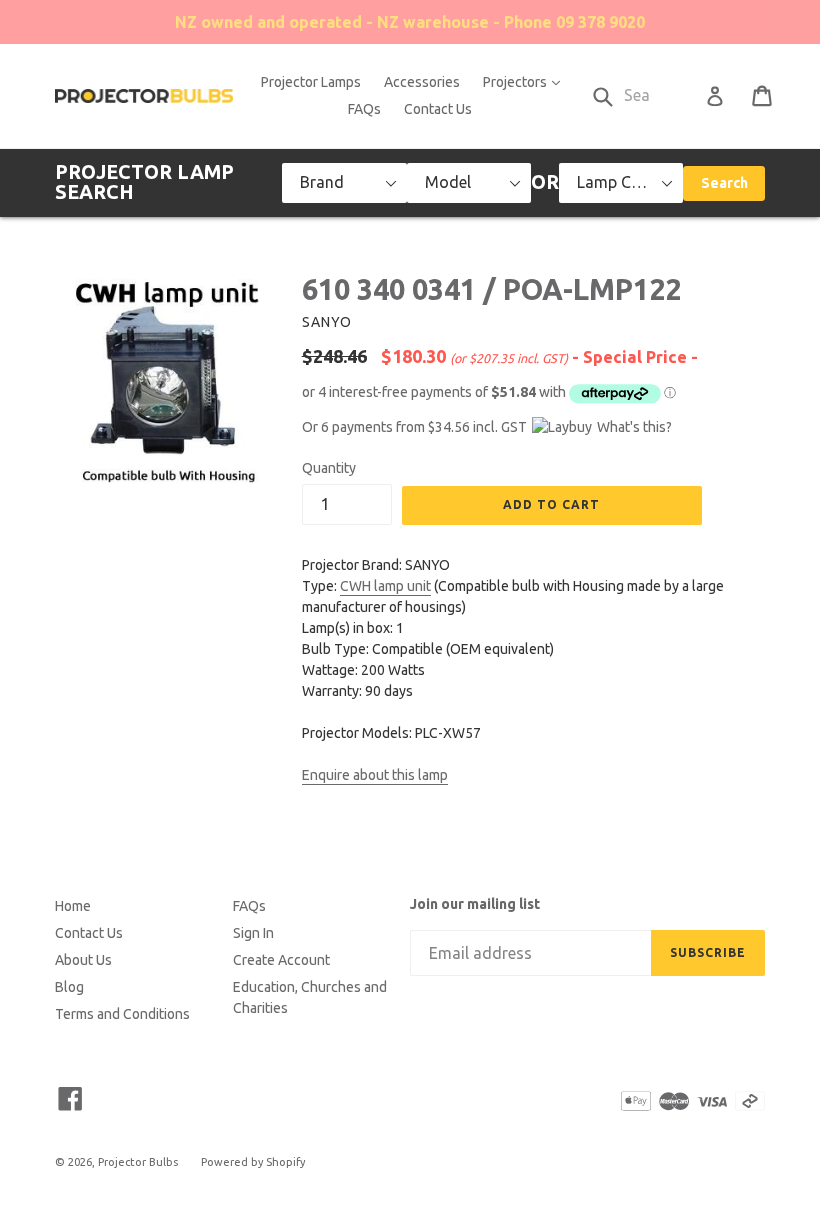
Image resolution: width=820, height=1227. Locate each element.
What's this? (634, 427)
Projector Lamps (311, 82)
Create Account (281, 960)
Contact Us (438, 109)
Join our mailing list (475, 904)
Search (724, 183)
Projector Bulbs (138, 1162)
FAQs (364, 109)
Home (73, 906)
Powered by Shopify (253, 1162)
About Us (83, 960)
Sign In (253, 933)
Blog (69, 987)
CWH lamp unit (385, 586)
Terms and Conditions (122, 1014)
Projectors (526, 81)
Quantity (329, 468)
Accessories (422, 82)
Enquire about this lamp (375, 775)
